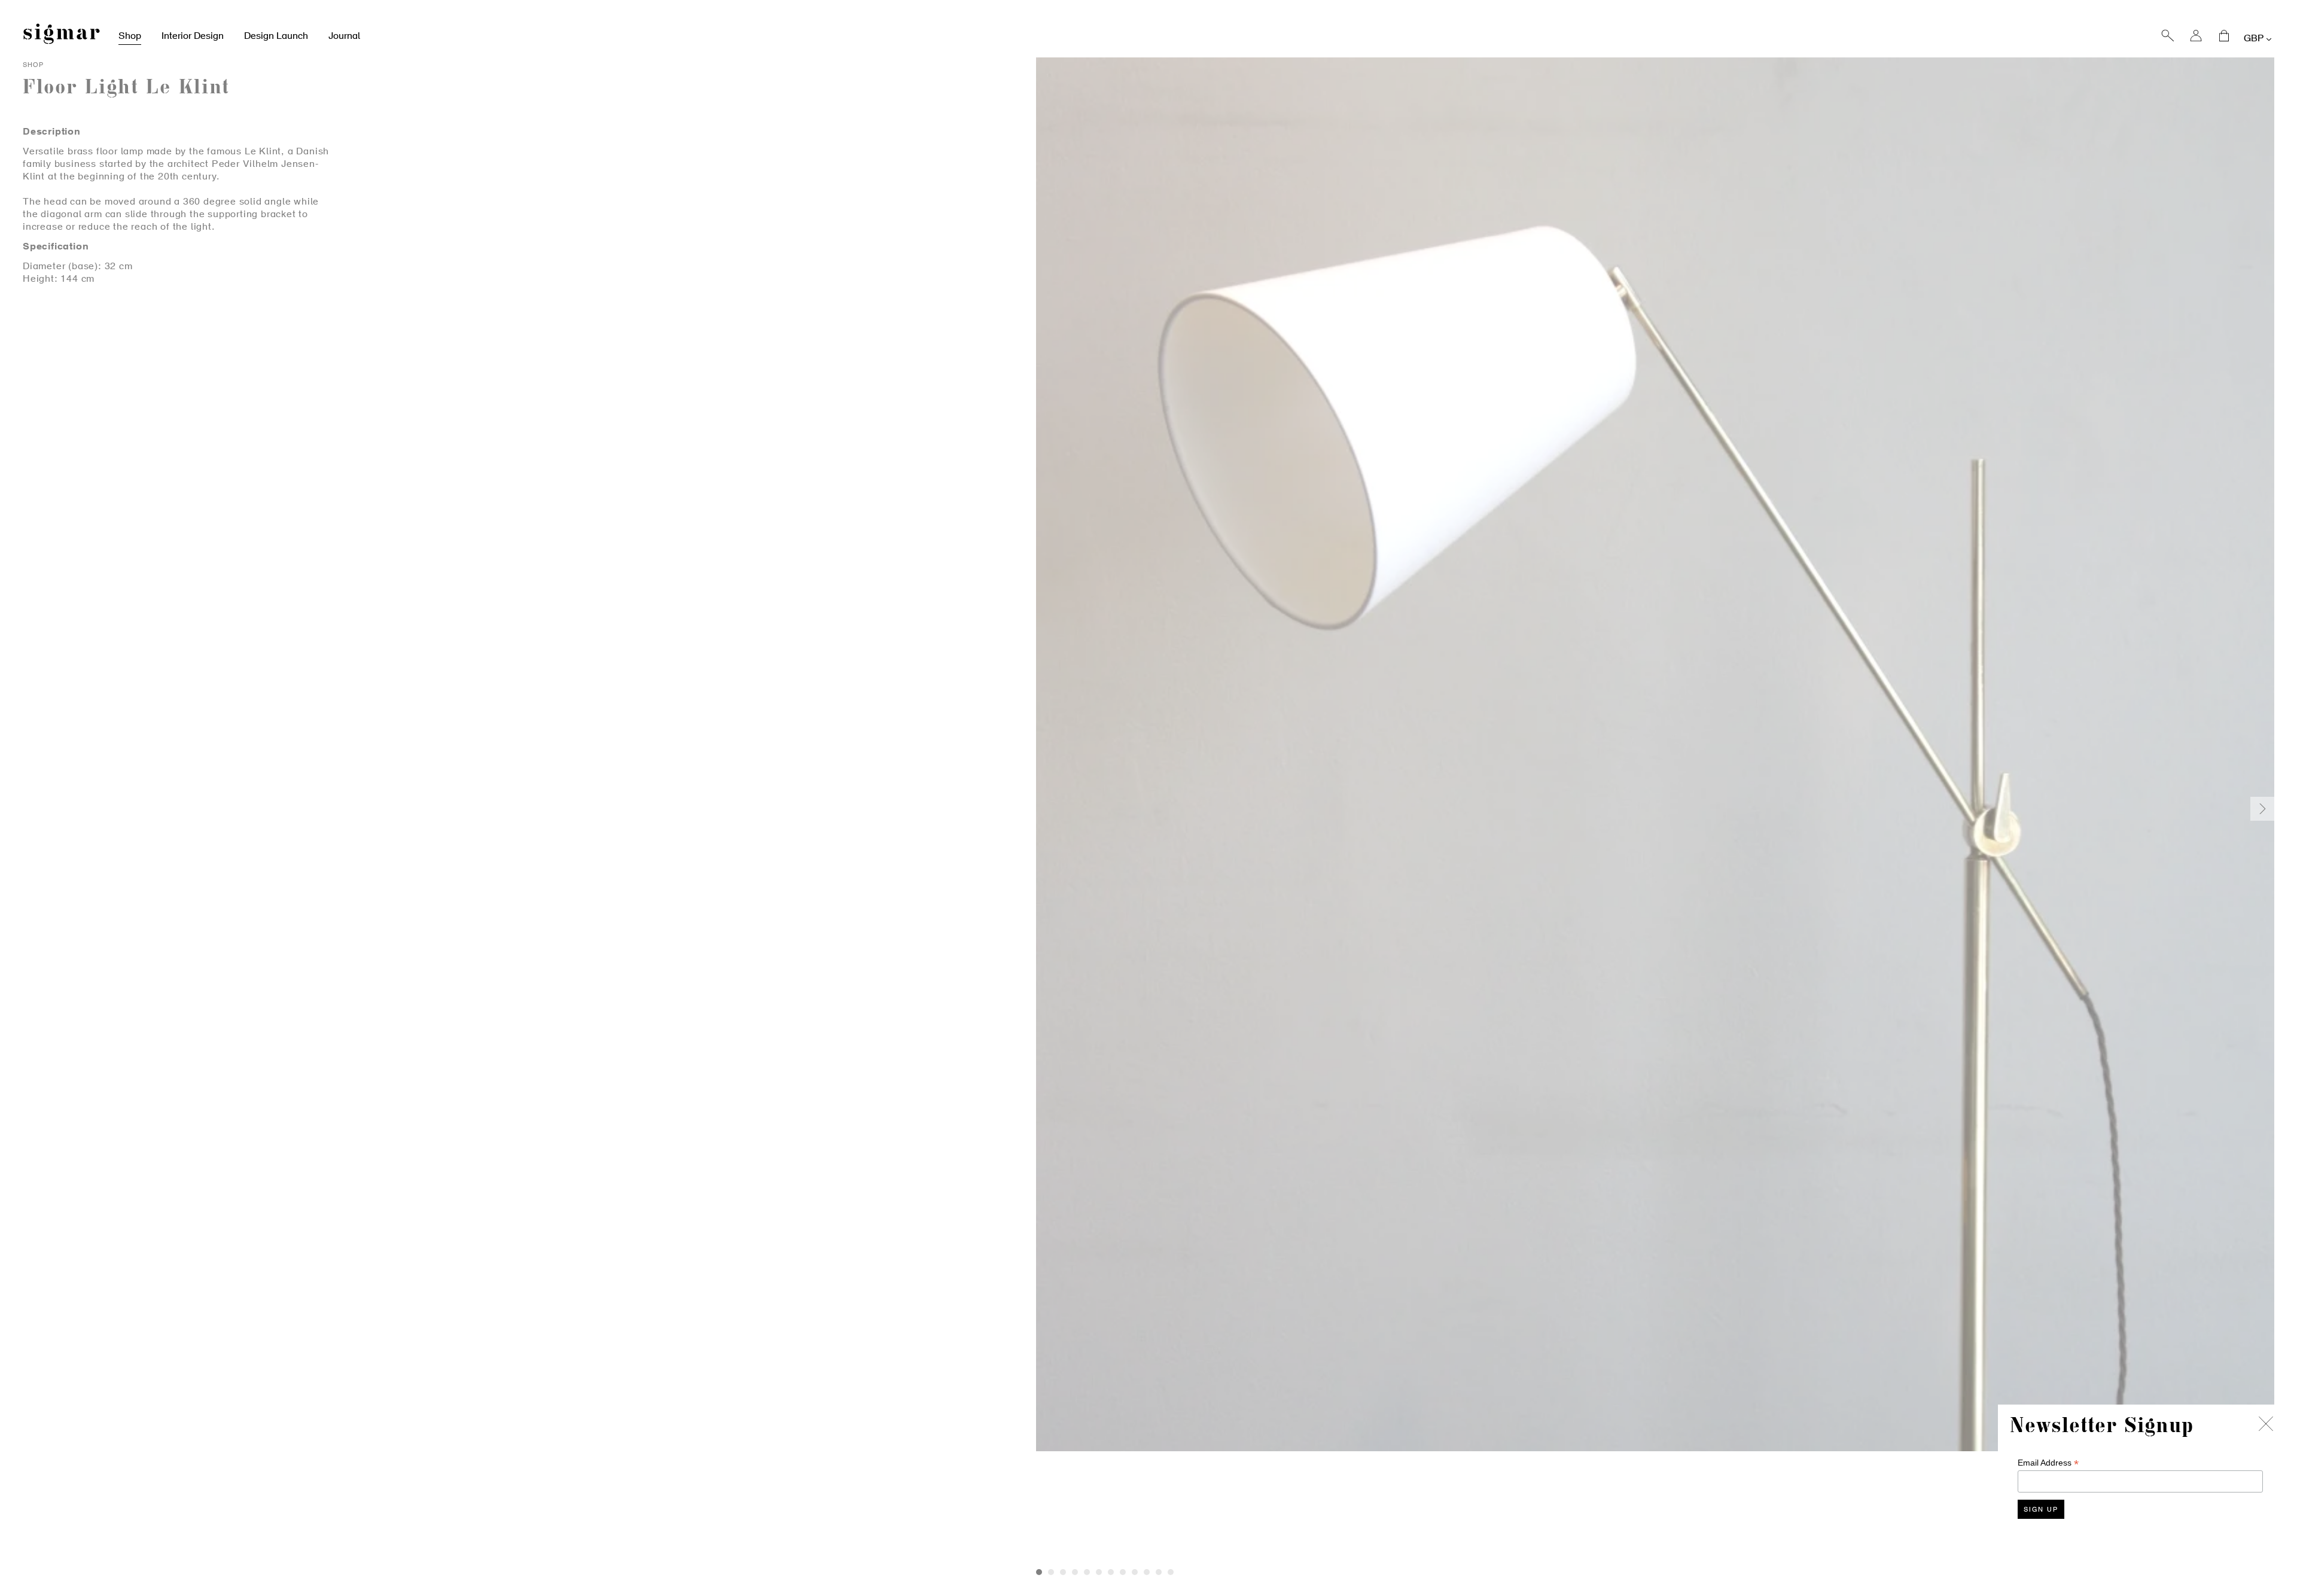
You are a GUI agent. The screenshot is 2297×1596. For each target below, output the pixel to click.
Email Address (2048, 1463)
